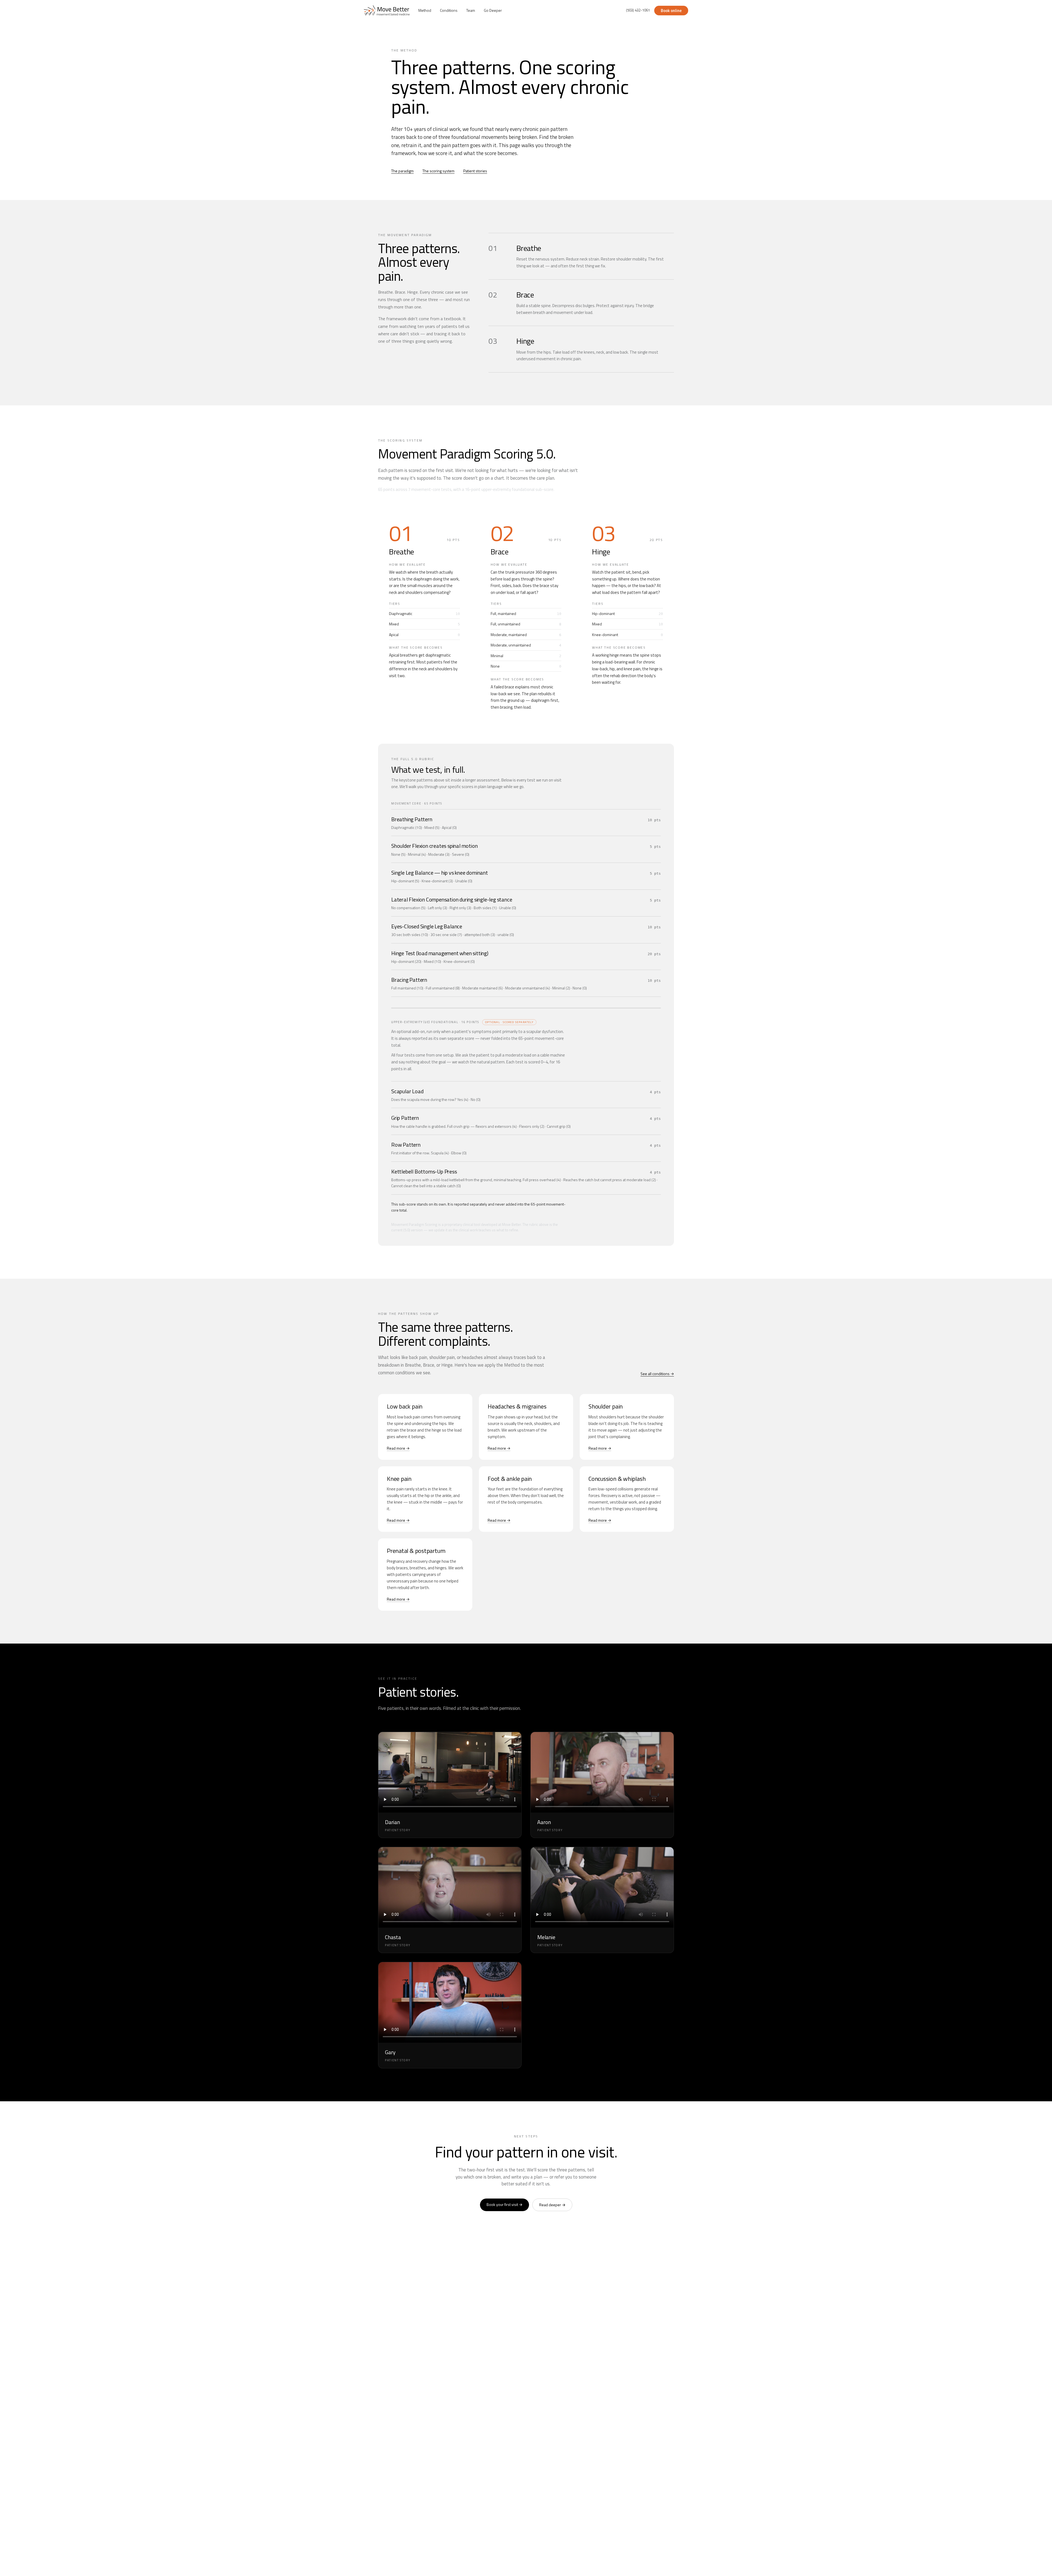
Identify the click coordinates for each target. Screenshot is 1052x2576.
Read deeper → (552, 2205)
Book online (671, 11)
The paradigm (402, 171)
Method (425, 10)
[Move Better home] (387, 10)
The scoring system (438, 171)
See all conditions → (657, 1374)
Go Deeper (493, 10)
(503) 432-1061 (638, 10)
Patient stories (475, 171)
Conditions (449, 10)
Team (471, 10)
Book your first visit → (504, 2204)
